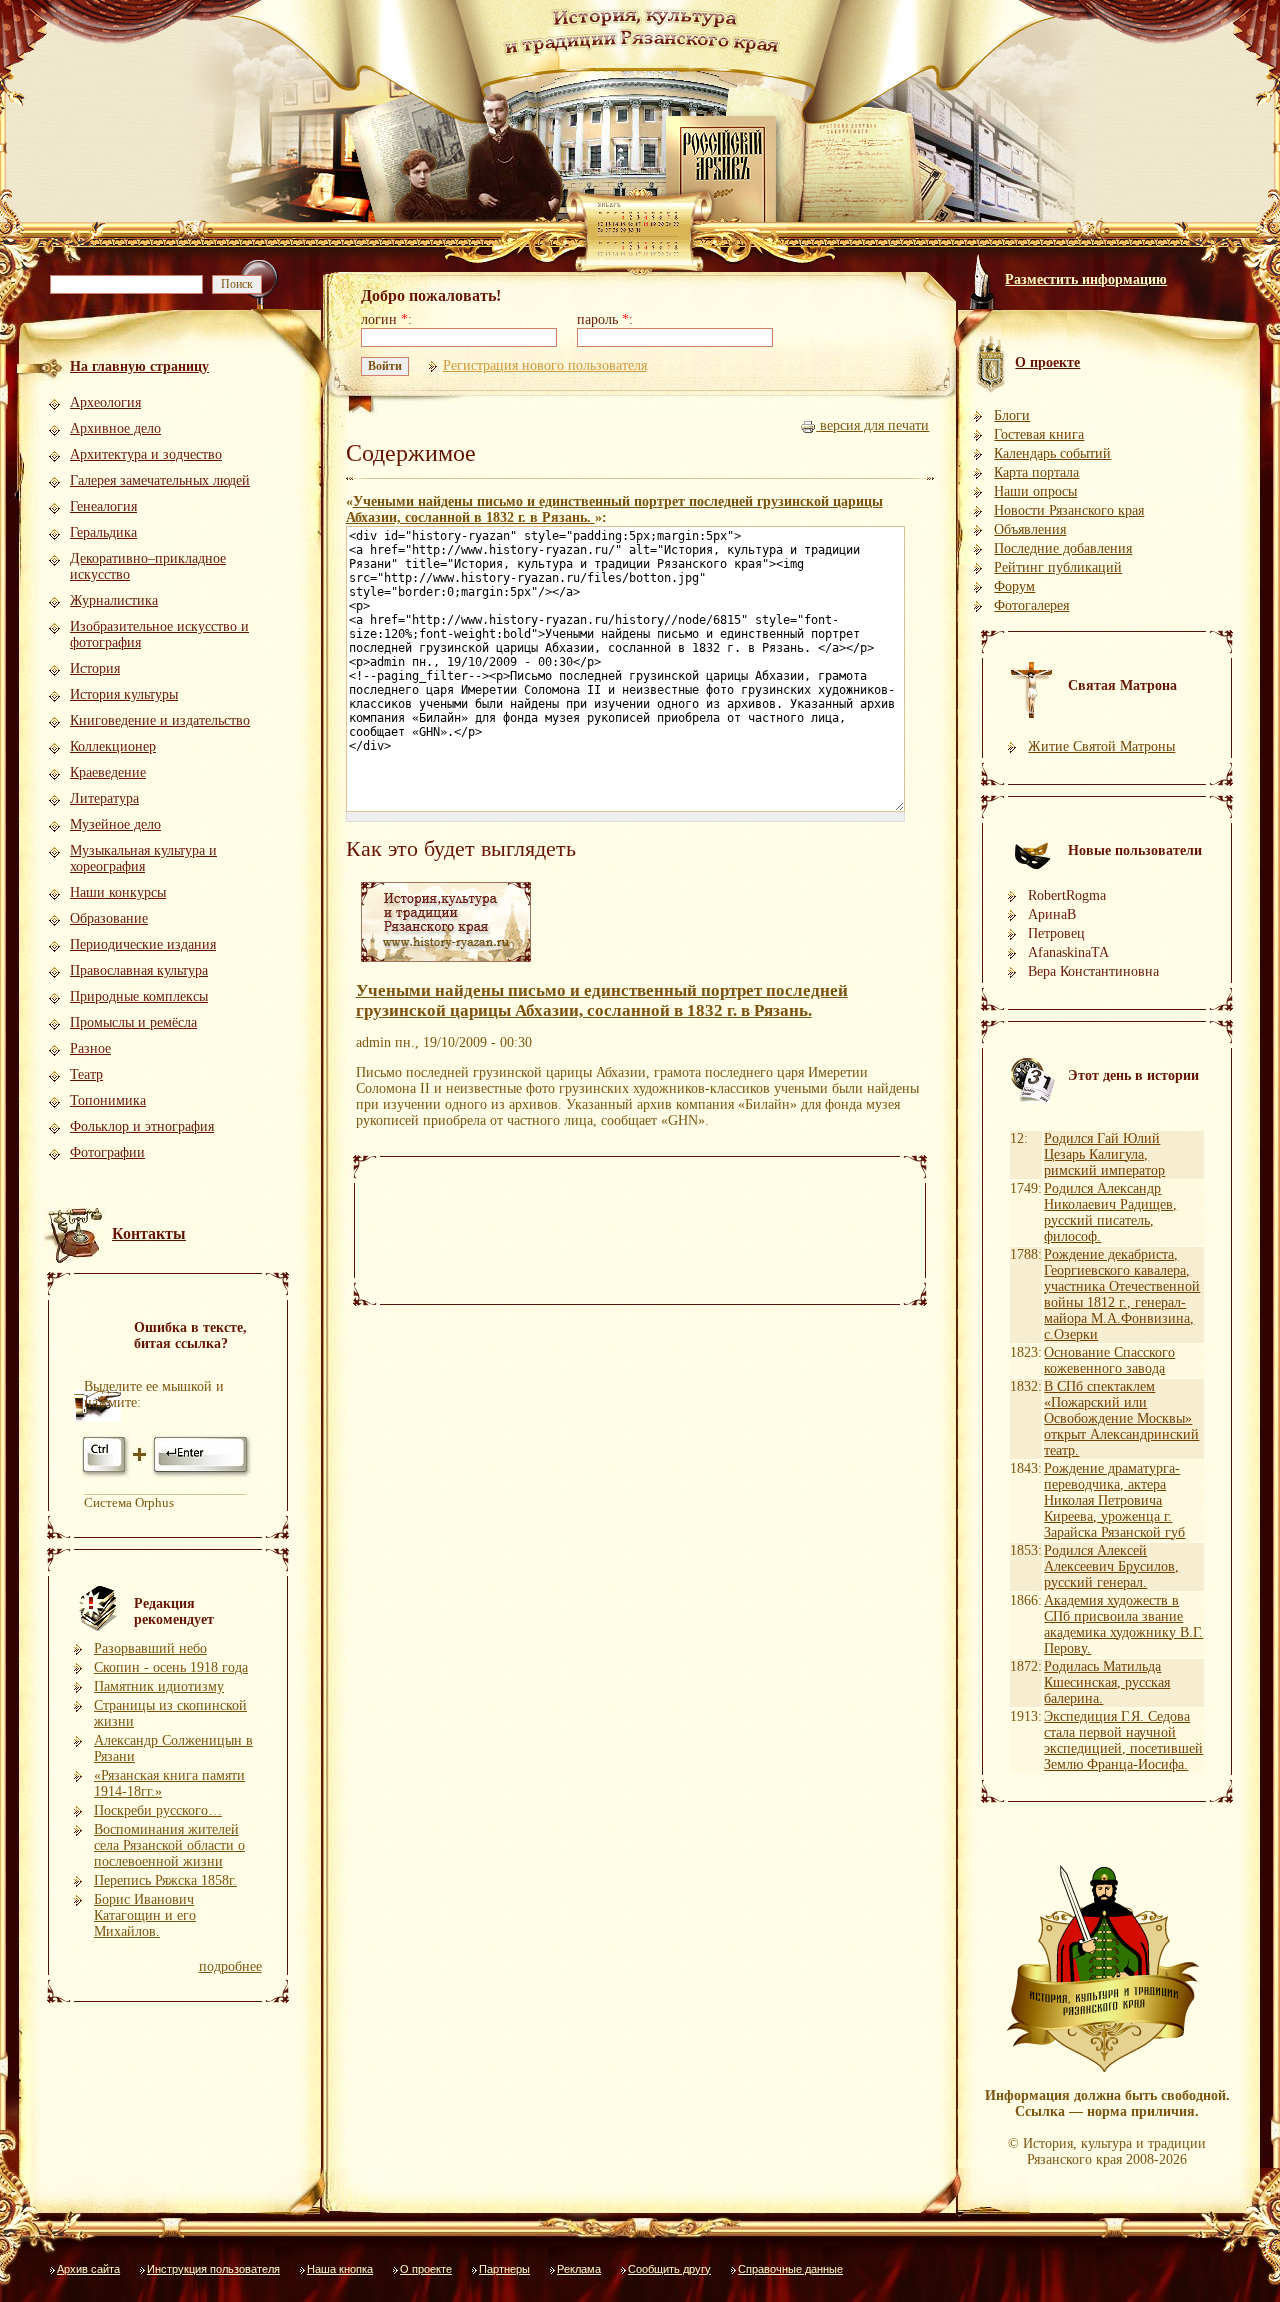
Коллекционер (113, 746)
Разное (90, 1048)
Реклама (579, 2269)
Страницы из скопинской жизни (170, 1713)
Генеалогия (103, 506)
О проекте (426, 2269)
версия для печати (872, 425)
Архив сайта (88, 2269)
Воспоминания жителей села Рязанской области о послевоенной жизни (169, 1845)
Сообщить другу (669, 2269)
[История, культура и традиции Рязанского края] (446, 962)
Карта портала (1036, 472)
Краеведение (108, 772)
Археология (105, 402)
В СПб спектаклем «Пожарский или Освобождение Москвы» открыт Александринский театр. (1121, 1418)
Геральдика (103, 532)
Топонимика (108, 1100)
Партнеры (504, 2269)
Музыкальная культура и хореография (143, 858)
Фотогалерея (1031, 605)
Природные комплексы (139, 996)
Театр (86, 1074)
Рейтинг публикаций (1058, 567)
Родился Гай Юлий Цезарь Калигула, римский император (1104, 1154)
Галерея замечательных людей (160, 480)
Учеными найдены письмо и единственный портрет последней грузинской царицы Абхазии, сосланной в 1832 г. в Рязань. (602, 1000)
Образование (109, 918)
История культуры (124, 694)
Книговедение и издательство (160, 720)
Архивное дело (115, 428)
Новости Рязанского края (1069, 510)
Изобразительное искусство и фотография (159, 634)
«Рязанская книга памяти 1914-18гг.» (169, 1783)
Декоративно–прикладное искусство (148, 566)
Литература (104, 798)
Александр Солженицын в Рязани (173, 1748)
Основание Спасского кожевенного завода (1109, 1360)
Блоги (1012, 415)
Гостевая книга (1039, 434)
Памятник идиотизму (159, 1686)
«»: (614, 509)
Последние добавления (1063, 548)
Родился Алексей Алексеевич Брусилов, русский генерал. (1111, 1566)
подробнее (230, 1966)
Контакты (149, 1233)
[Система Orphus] (168, 1475)
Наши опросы (1035, 491)
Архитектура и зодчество (146, 454)
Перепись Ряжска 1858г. (165, 1880)
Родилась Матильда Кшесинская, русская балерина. (1107, 1682)
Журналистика (114, 600)
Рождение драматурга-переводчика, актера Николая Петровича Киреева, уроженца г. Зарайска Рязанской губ (1114, 1500)
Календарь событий (1052, 453)
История (95, 668)
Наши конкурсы (118, 892)
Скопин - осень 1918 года (171, 1667)
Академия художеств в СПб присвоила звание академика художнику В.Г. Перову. (1123, 1624)
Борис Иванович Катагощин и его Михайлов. (145, 1915)
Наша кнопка (340, 2269)
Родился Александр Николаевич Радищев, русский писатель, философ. (1110, 1212)
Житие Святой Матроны (1101, 746)
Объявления (1030, 529)
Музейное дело (115, 824)
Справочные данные (790, 2269)
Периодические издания (143, 944)
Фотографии (107, 1152)
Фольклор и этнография (142, 1126)
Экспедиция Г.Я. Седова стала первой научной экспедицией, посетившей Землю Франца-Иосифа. (1123, 1740)
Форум (1014, 586)
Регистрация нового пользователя (545, 365)
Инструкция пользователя (213, 2269)
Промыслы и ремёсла (133, 1022)
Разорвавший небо (150, 1648)
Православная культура (139, 970)
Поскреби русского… (158, 1810)
